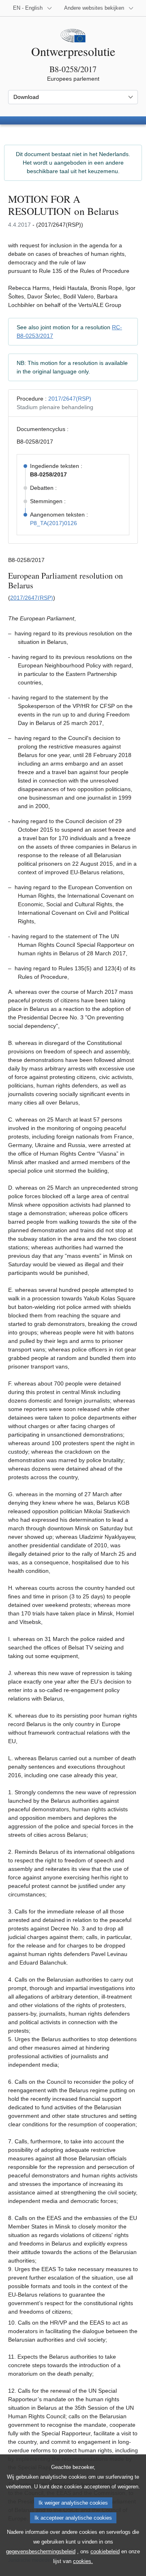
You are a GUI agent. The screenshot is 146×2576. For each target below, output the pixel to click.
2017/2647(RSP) (70, 399)
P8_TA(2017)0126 (54, 523)
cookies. (83, 2561)
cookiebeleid (105, 2551)
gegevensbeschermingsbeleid (41, 2551)
